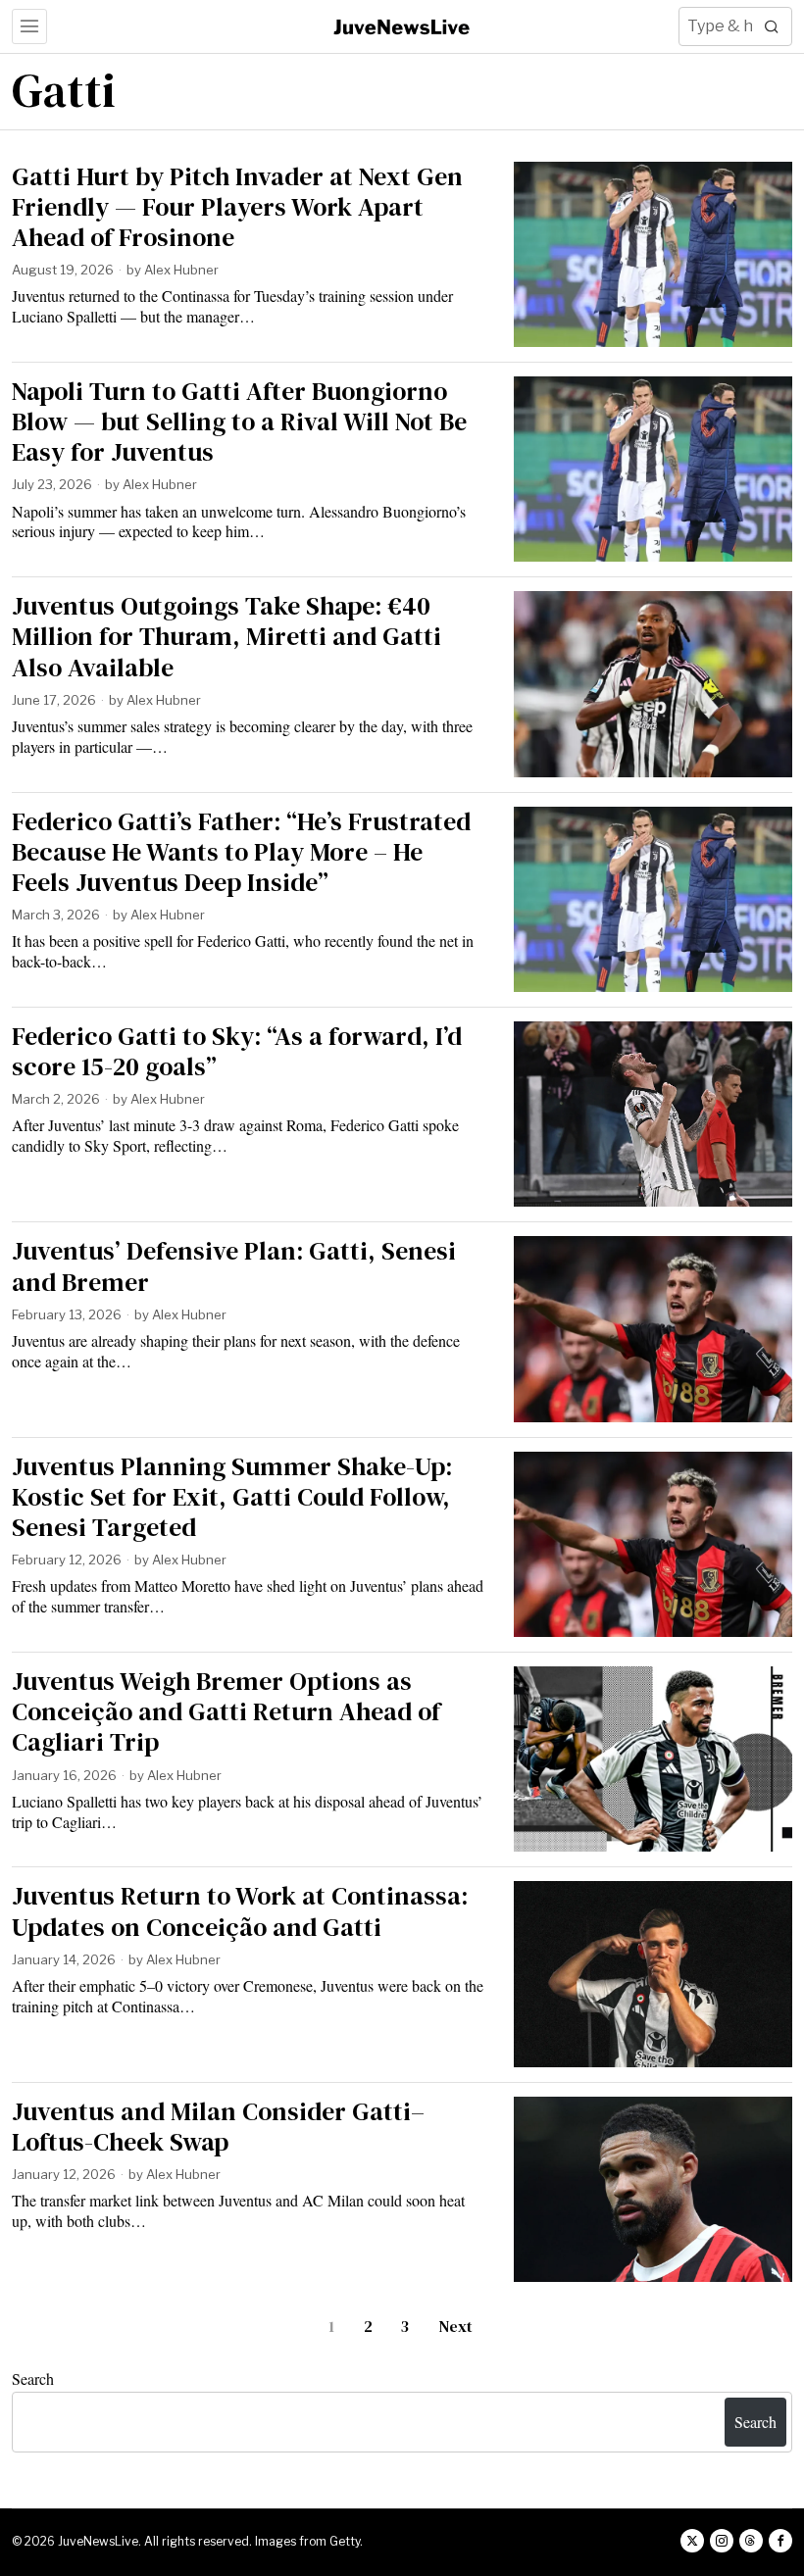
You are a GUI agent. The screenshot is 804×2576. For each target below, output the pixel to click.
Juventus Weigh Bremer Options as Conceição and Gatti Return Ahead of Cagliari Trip (226, 1712)
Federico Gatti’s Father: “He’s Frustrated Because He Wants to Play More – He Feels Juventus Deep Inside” (241, 853)
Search (33, 2378)
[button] (773, 26)
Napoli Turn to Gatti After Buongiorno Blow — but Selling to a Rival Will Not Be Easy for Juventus (239, 422)
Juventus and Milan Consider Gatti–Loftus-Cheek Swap (218, 2127)
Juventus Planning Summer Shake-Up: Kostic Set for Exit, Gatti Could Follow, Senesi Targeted (232, 1498)
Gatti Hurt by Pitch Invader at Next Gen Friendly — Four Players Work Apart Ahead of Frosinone (237, 208)
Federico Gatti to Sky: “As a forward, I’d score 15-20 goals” (237, 1052)
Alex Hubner (181, 270)
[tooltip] (692, 2541)
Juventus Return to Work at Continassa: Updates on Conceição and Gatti (240, 1911)
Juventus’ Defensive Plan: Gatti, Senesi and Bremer (234, 1266)
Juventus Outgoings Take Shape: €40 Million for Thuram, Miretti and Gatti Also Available (226, 637)
